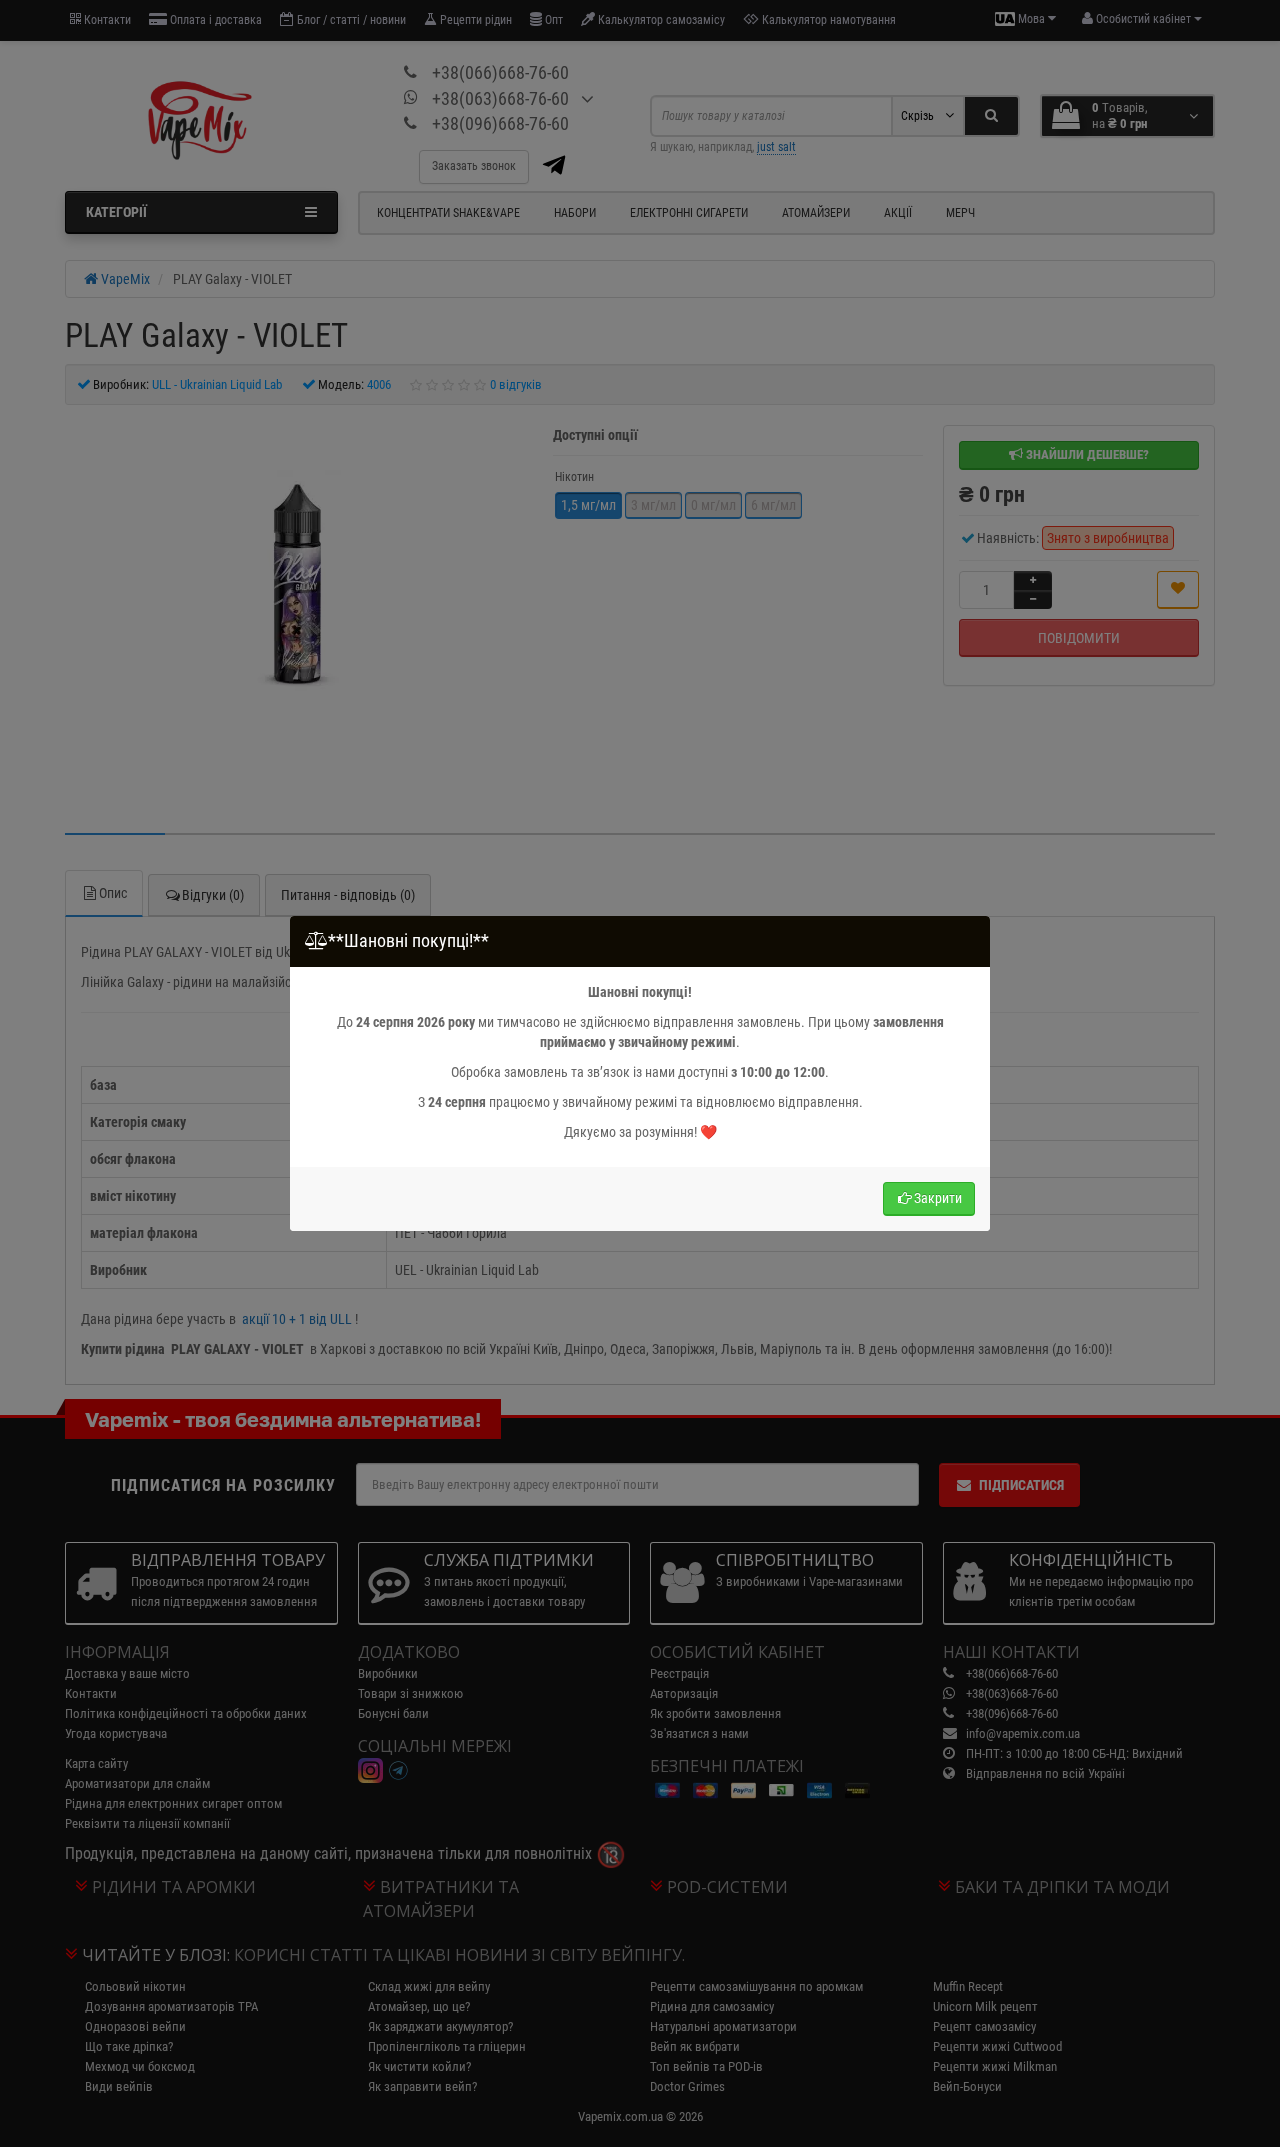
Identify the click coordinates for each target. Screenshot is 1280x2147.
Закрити (938, 1198)
